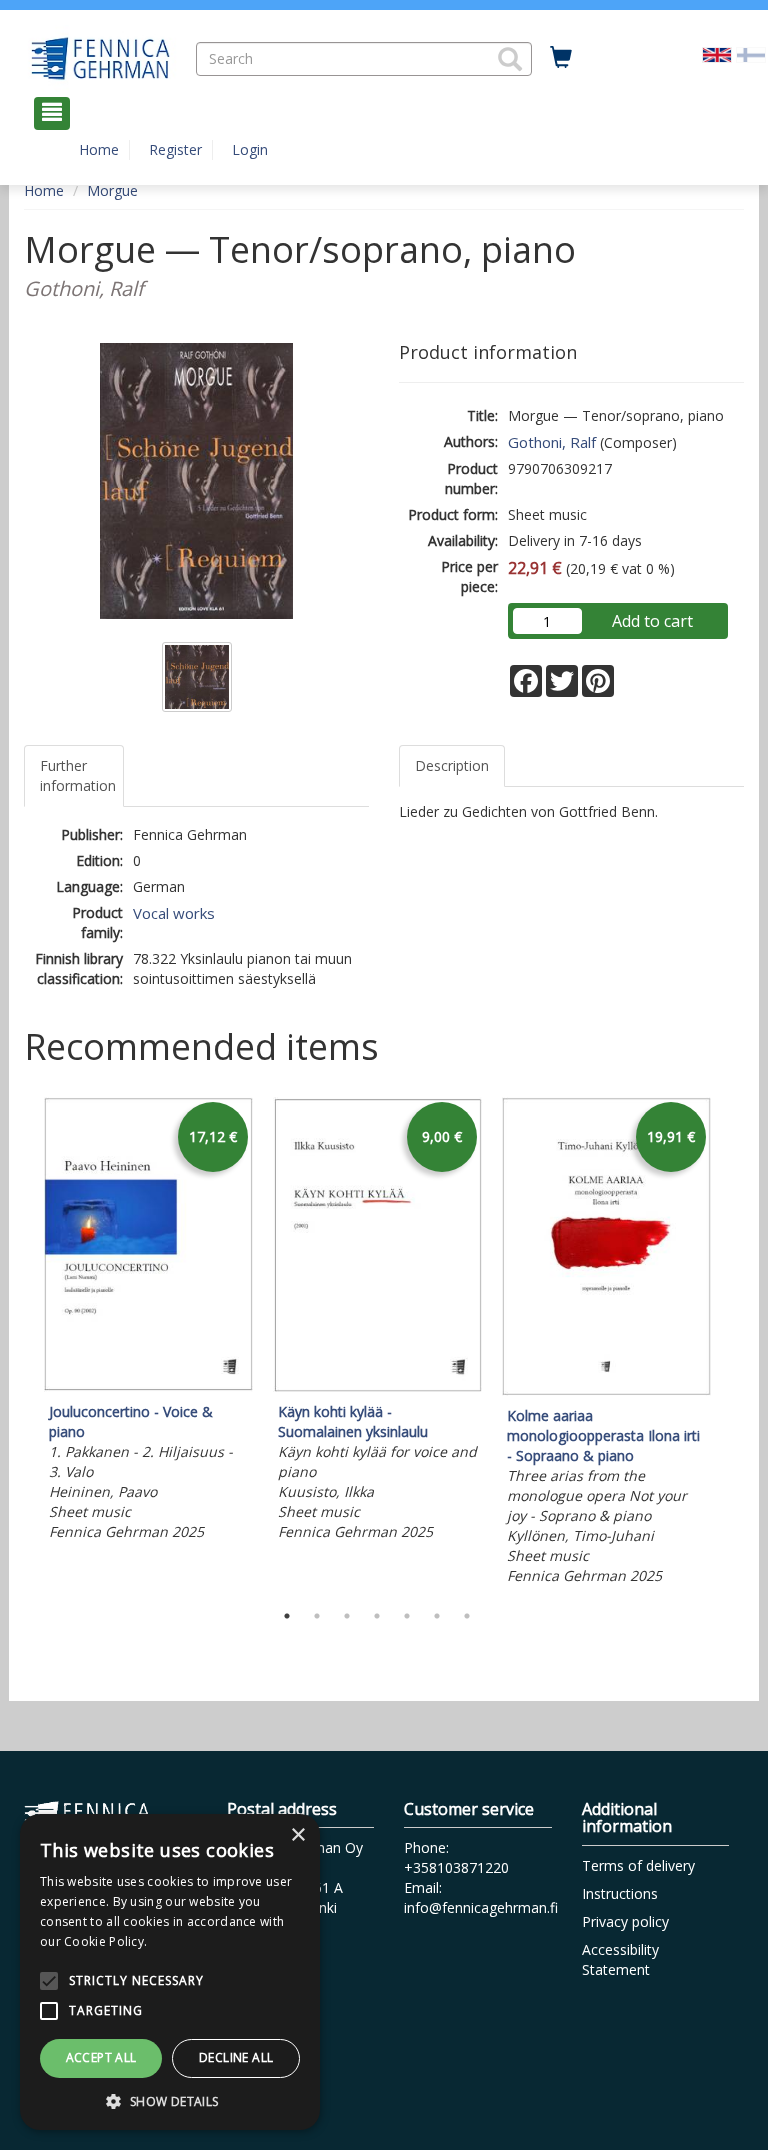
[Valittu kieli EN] (717, 53)
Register (175, 149)
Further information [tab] (78, 775)
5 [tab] (407, 1616)
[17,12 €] (148, 1386)
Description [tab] (452, 765)
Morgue (112, 190)
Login (250, 149)
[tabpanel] (148, 1322)
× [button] (297, 1835)
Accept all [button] (101, 2057)
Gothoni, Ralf (552, 442)
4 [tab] (377, 1616)
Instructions (620, 1893)
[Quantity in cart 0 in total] (561, 58)
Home (99, 149)
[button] (510, 59)
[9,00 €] (377, 1386)
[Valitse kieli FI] (751, 53)
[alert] (170, 1972)
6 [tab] (437, 1616)
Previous (19, 1344)
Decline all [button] (236, 2057)
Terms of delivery (638, 1865)
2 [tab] (317, 1616)
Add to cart (652, 621)
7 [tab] (467, 1616)
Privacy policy (625, 1921)
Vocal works (174, 913)
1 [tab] (287, 1616)
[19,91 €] (606, 1390)
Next (734, 1344)
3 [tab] (347, 1616)
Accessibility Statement (620, 1959)
